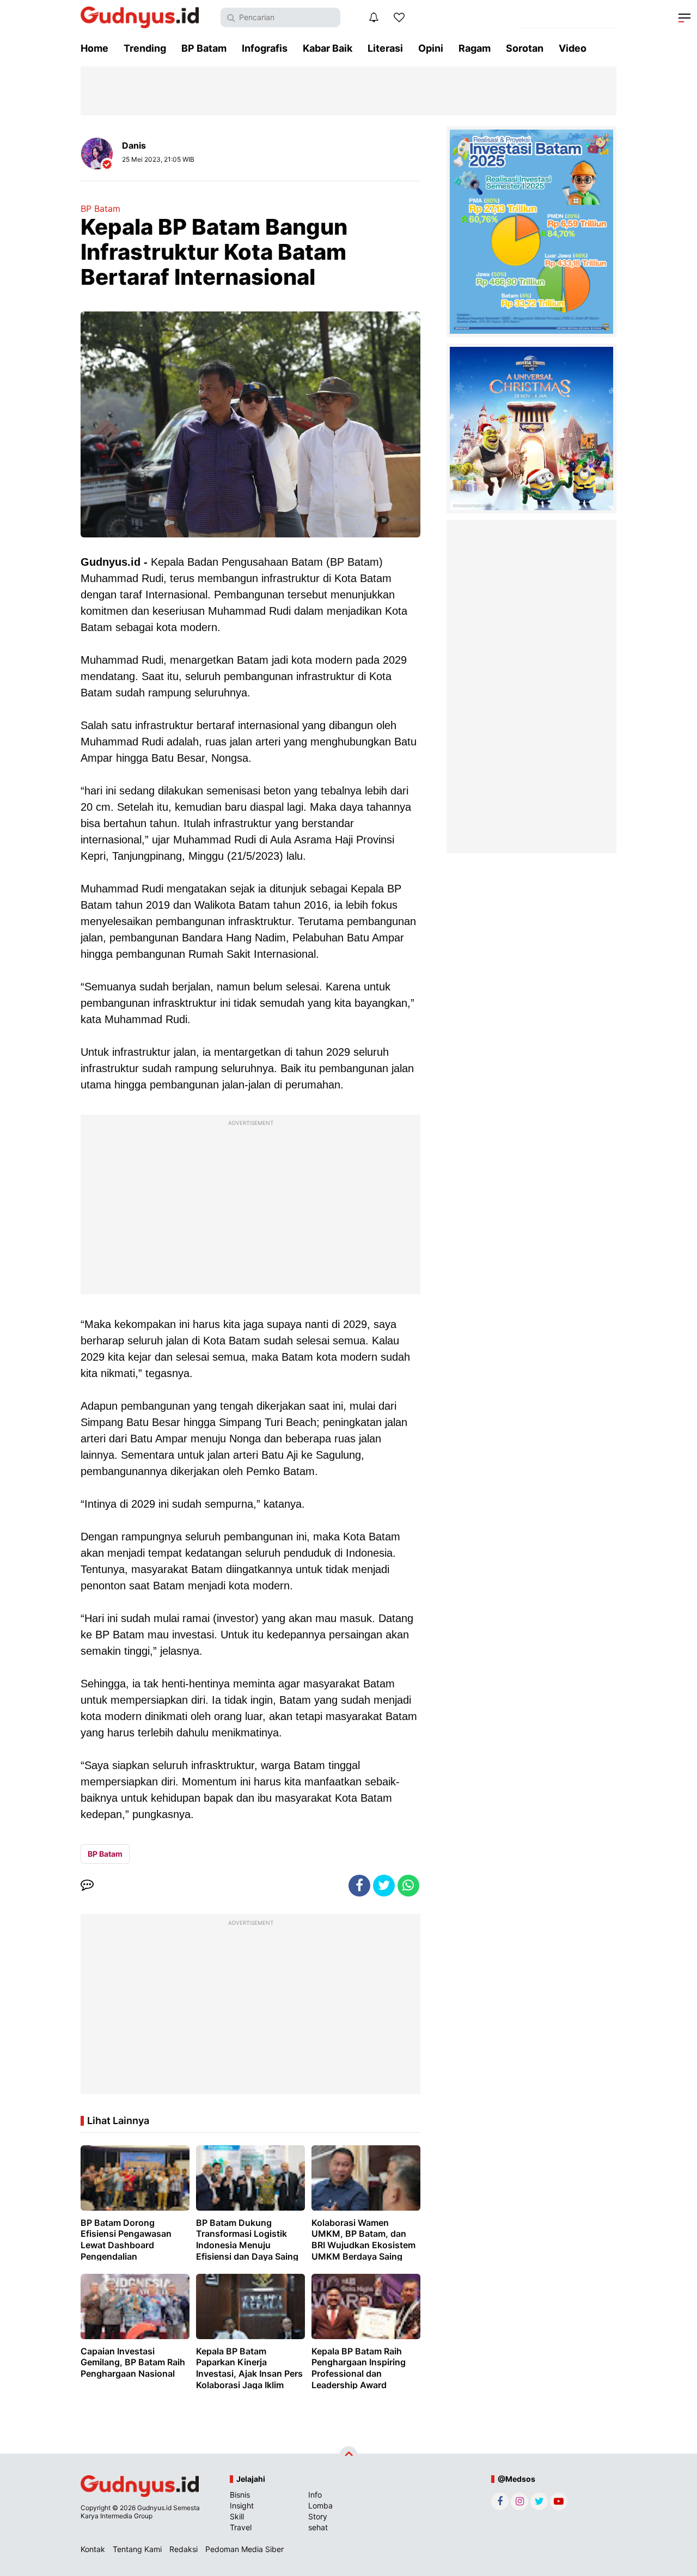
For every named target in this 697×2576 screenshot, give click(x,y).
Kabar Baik (328, 48)
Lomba (320, 2505)
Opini (431, 48)
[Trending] (399, 17)
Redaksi (184, 2549)
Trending (145, 48)
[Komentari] (87, 1886)
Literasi (385, 48)
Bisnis (240, 2495)
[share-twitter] (384, 1886)
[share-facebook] (359, 1886)
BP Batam (204, 48)
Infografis (265, 48)
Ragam (475, 48)
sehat (318, 2527)
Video (573, 48)
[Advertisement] (250, 1207)
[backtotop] (348, 2456)
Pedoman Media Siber (244, 2549)
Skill (237, 2516)
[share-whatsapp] (408, 1886)
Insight (242, 2505)
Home (94, 48)
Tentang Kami (137, 2549)
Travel (241, 2527)
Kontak (93, 2549)
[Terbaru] (374, 17)
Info (315, 2495)
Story (318, 2516)
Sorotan (525, 48)
